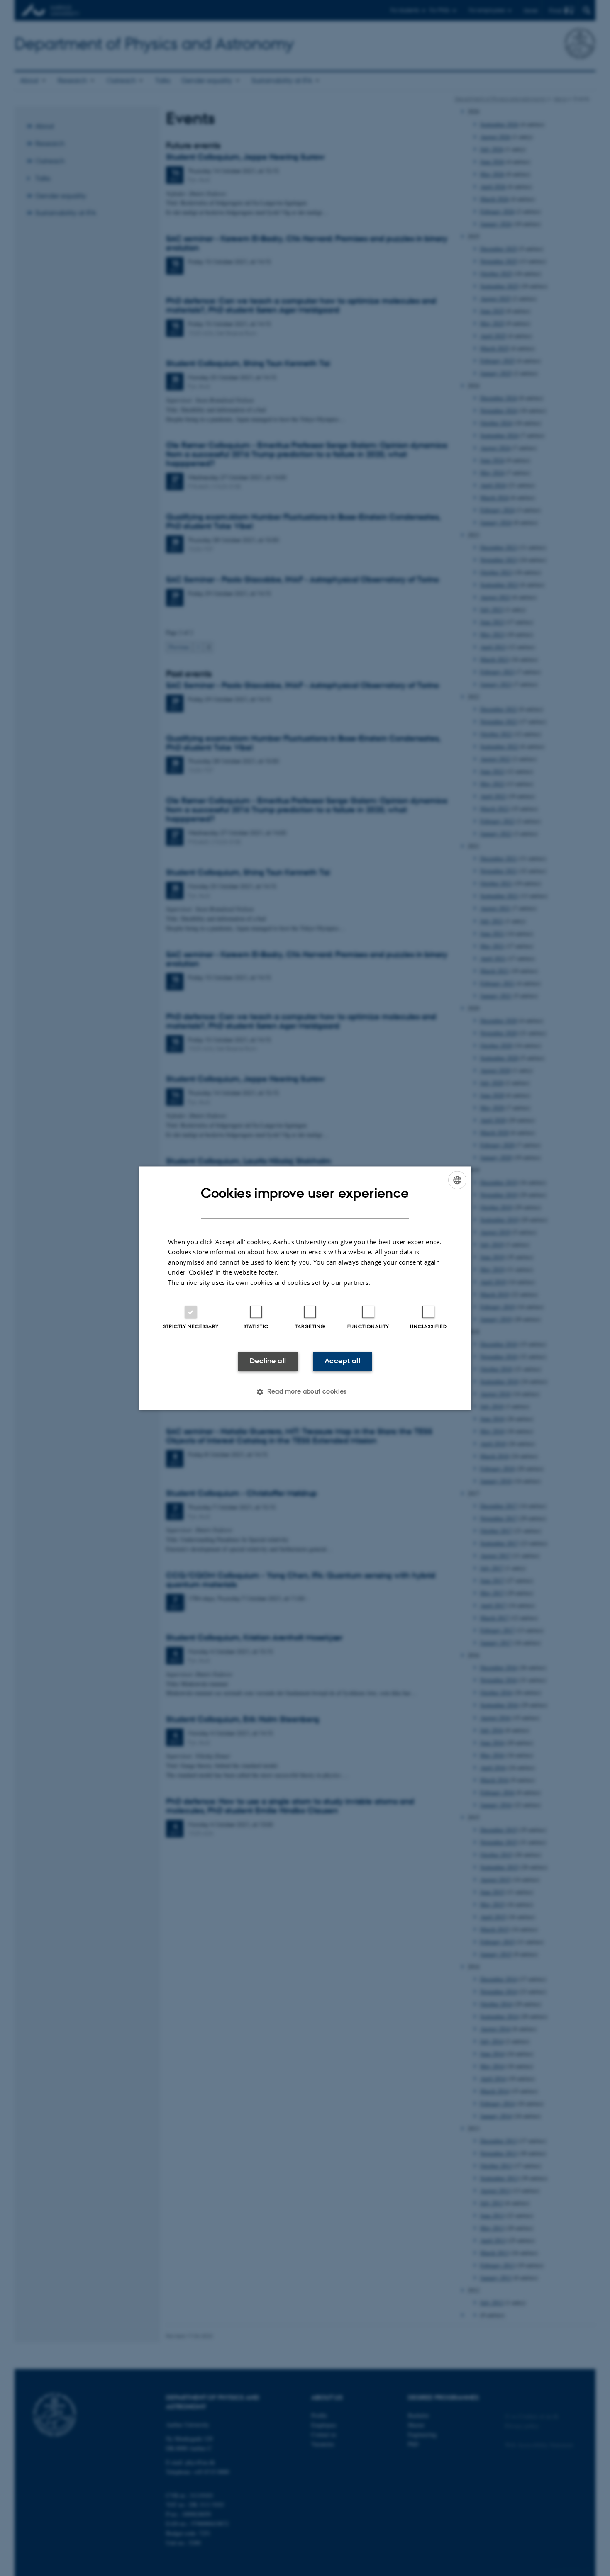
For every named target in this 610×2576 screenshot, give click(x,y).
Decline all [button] (268, 1361)
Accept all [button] (342, 1361)
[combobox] (457, 1180)
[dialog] (305, 1288)
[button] (305, 1391)
